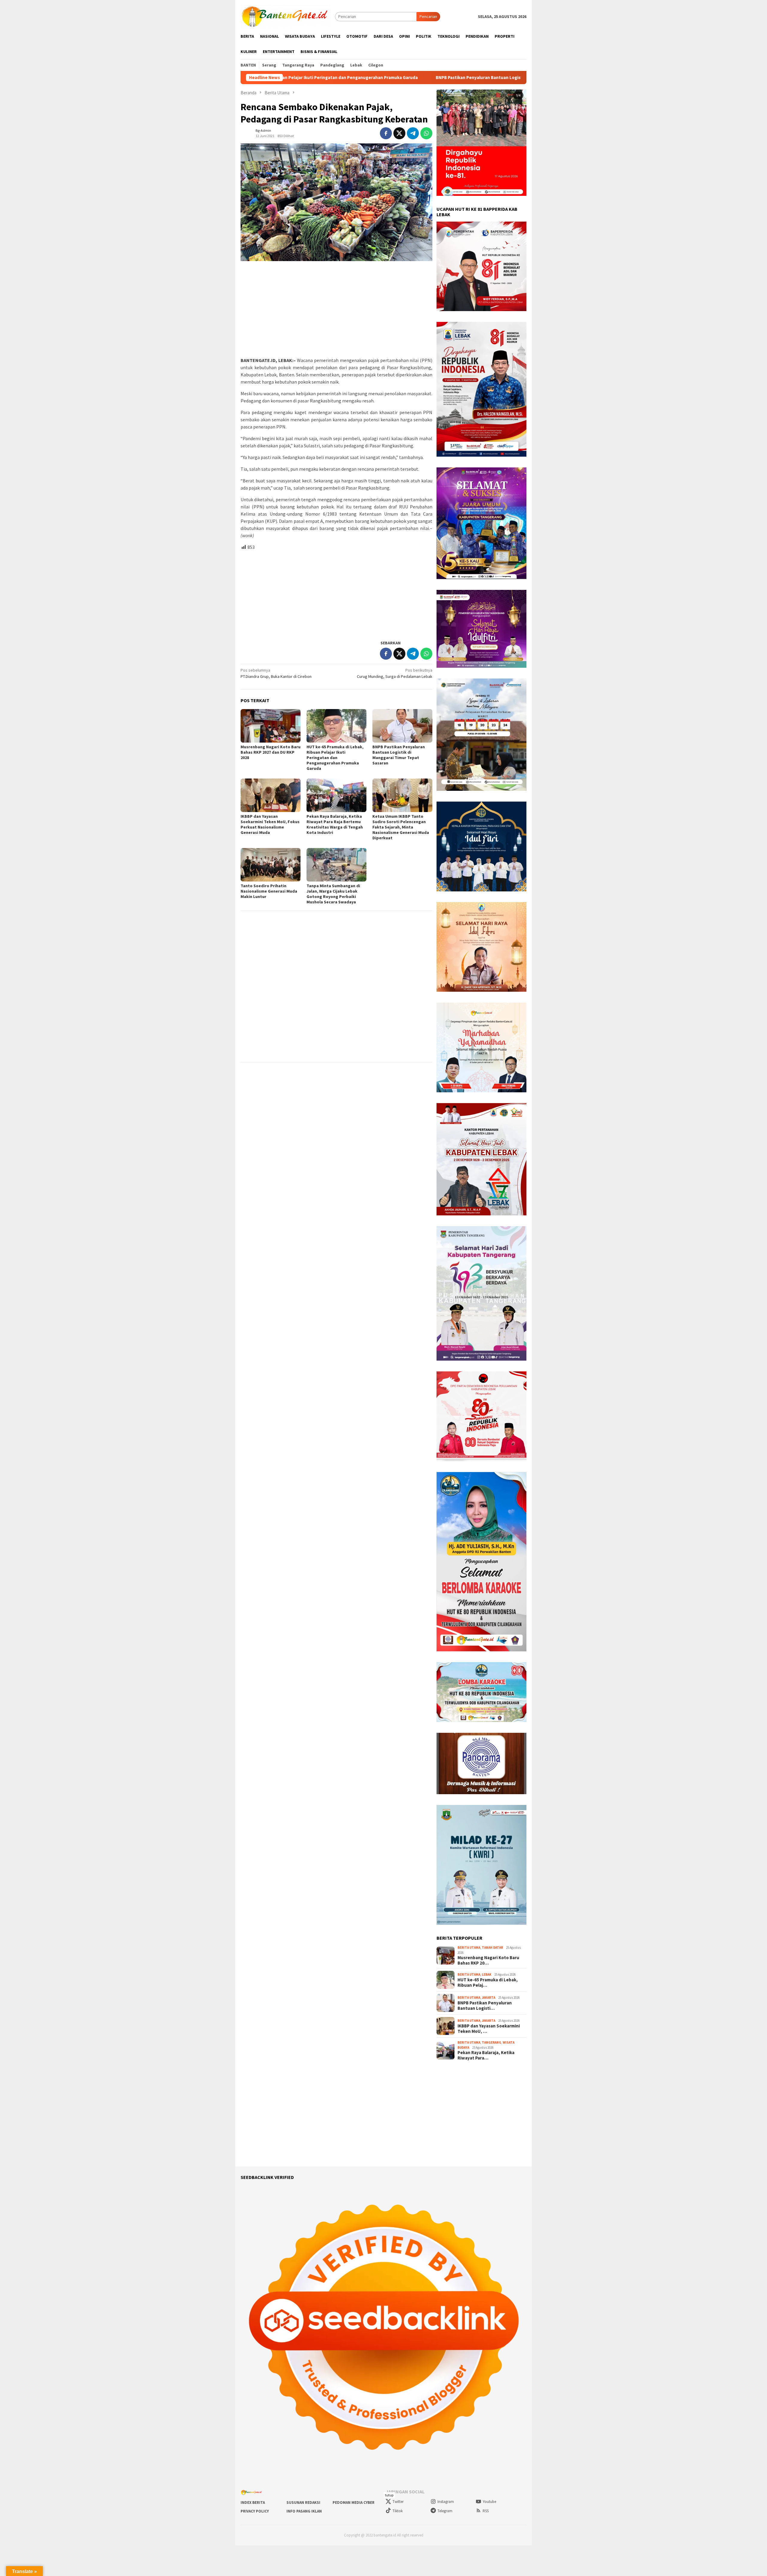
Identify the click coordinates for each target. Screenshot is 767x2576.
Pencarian (428, 16)
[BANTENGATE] (286, 16)
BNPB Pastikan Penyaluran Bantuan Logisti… (485, 2006)
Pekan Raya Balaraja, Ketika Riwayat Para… (486, 2055)
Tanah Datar (492, 1947)
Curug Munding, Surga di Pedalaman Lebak (395, 673)
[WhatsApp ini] (426, 133)
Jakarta (489, 1998)
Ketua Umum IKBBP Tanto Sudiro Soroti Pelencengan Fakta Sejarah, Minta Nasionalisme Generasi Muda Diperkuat (401, 827)
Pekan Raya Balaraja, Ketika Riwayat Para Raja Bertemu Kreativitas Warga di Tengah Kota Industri (335, 824)
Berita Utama (469, 1947)
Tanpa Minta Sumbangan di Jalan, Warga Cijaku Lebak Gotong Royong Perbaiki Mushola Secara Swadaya (333, 894)
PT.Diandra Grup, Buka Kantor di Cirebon (276, 673)
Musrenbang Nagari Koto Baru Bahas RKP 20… (488, 1960)
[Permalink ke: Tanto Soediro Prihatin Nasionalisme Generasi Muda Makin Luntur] (271, 865)
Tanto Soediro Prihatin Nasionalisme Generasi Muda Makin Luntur (269, 891)
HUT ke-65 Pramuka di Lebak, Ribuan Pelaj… (488, 1983)
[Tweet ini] (399, 133)
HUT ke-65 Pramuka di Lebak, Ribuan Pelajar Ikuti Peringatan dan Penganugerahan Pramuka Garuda (335, 758)
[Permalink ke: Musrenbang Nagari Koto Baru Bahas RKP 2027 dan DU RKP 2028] (271, 726)
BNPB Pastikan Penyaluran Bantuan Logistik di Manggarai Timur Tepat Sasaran (348, 78)
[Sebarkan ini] (386, 133)
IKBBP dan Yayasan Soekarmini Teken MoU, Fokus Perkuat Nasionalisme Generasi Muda (270, 824)
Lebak (487, 1974)
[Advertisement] (336, 309)
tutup (389, 2495)
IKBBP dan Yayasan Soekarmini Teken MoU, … (489, 2029)
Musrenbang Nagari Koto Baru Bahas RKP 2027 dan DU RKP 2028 (271, 752)
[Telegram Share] (413, 133)
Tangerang (492, 2042)
